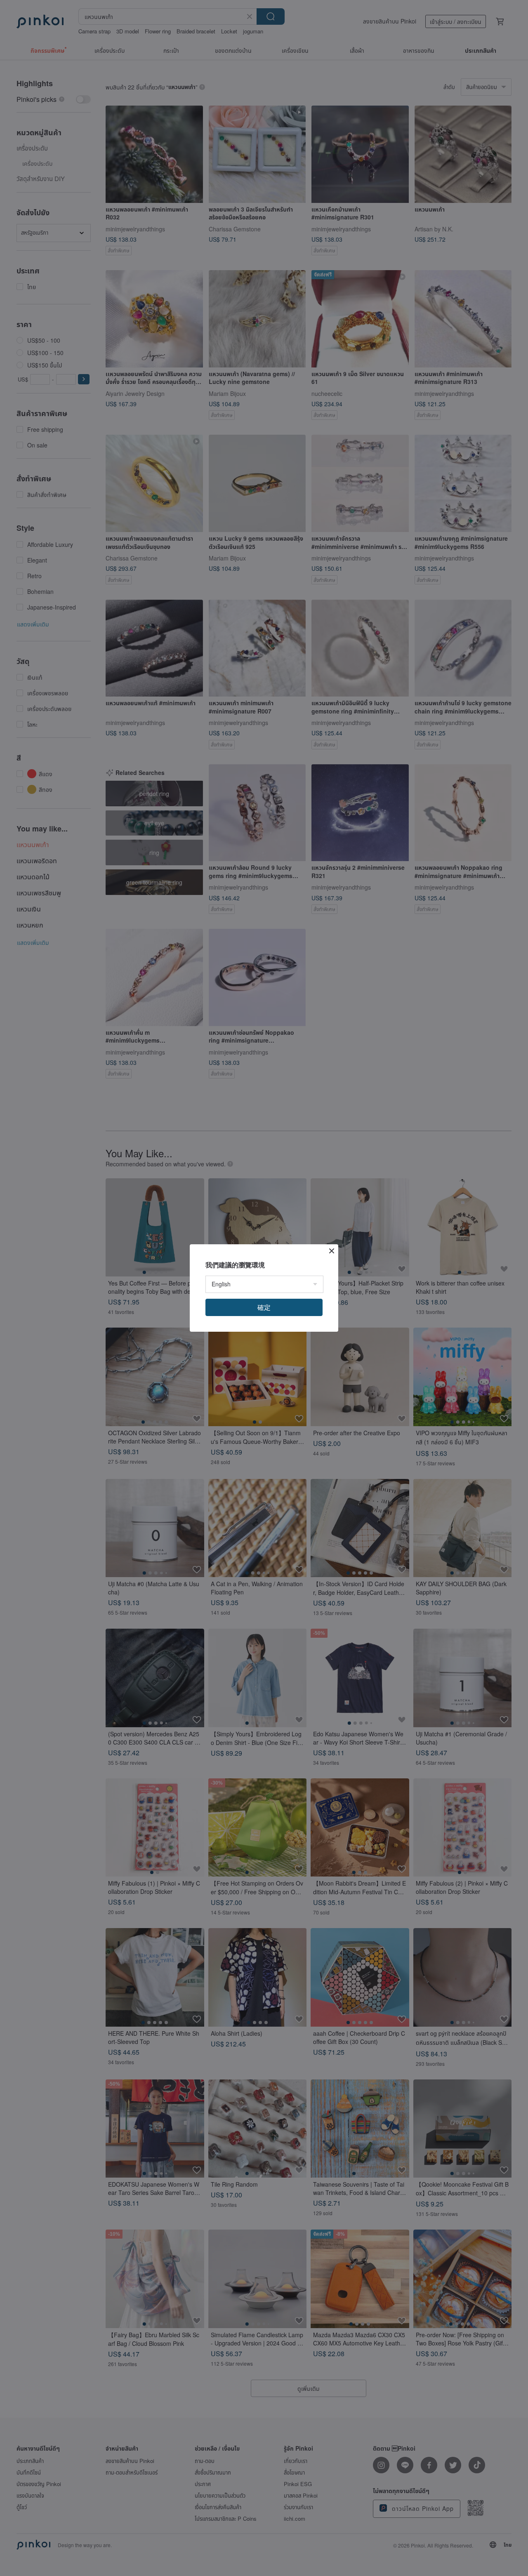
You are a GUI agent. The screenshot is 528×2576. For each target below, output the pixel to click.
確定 (264, 1307)
